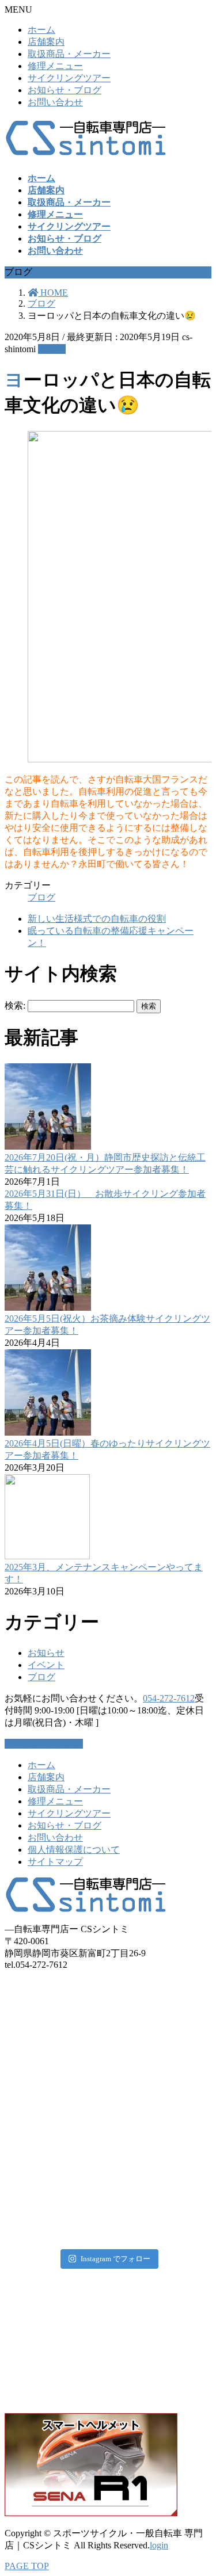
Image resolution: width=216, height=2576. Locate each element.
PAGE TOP (27, 2566)
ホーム (41, 30)
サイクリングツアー (69, 78)
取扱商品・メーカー (69, 54)
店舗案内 (46, 42)
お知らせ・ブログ (65, 90)
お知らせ (46, 1653)
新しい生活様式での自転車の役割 (97, 919)
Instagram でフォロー (115, 2259)
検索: (15, 1005)
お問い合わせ (55, 102)
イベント (46, 1665)
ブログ (52, 349)
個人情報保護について (74, 1850)
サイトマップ (55, 1862)
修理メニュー (55, 66)
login (159, 2545)
